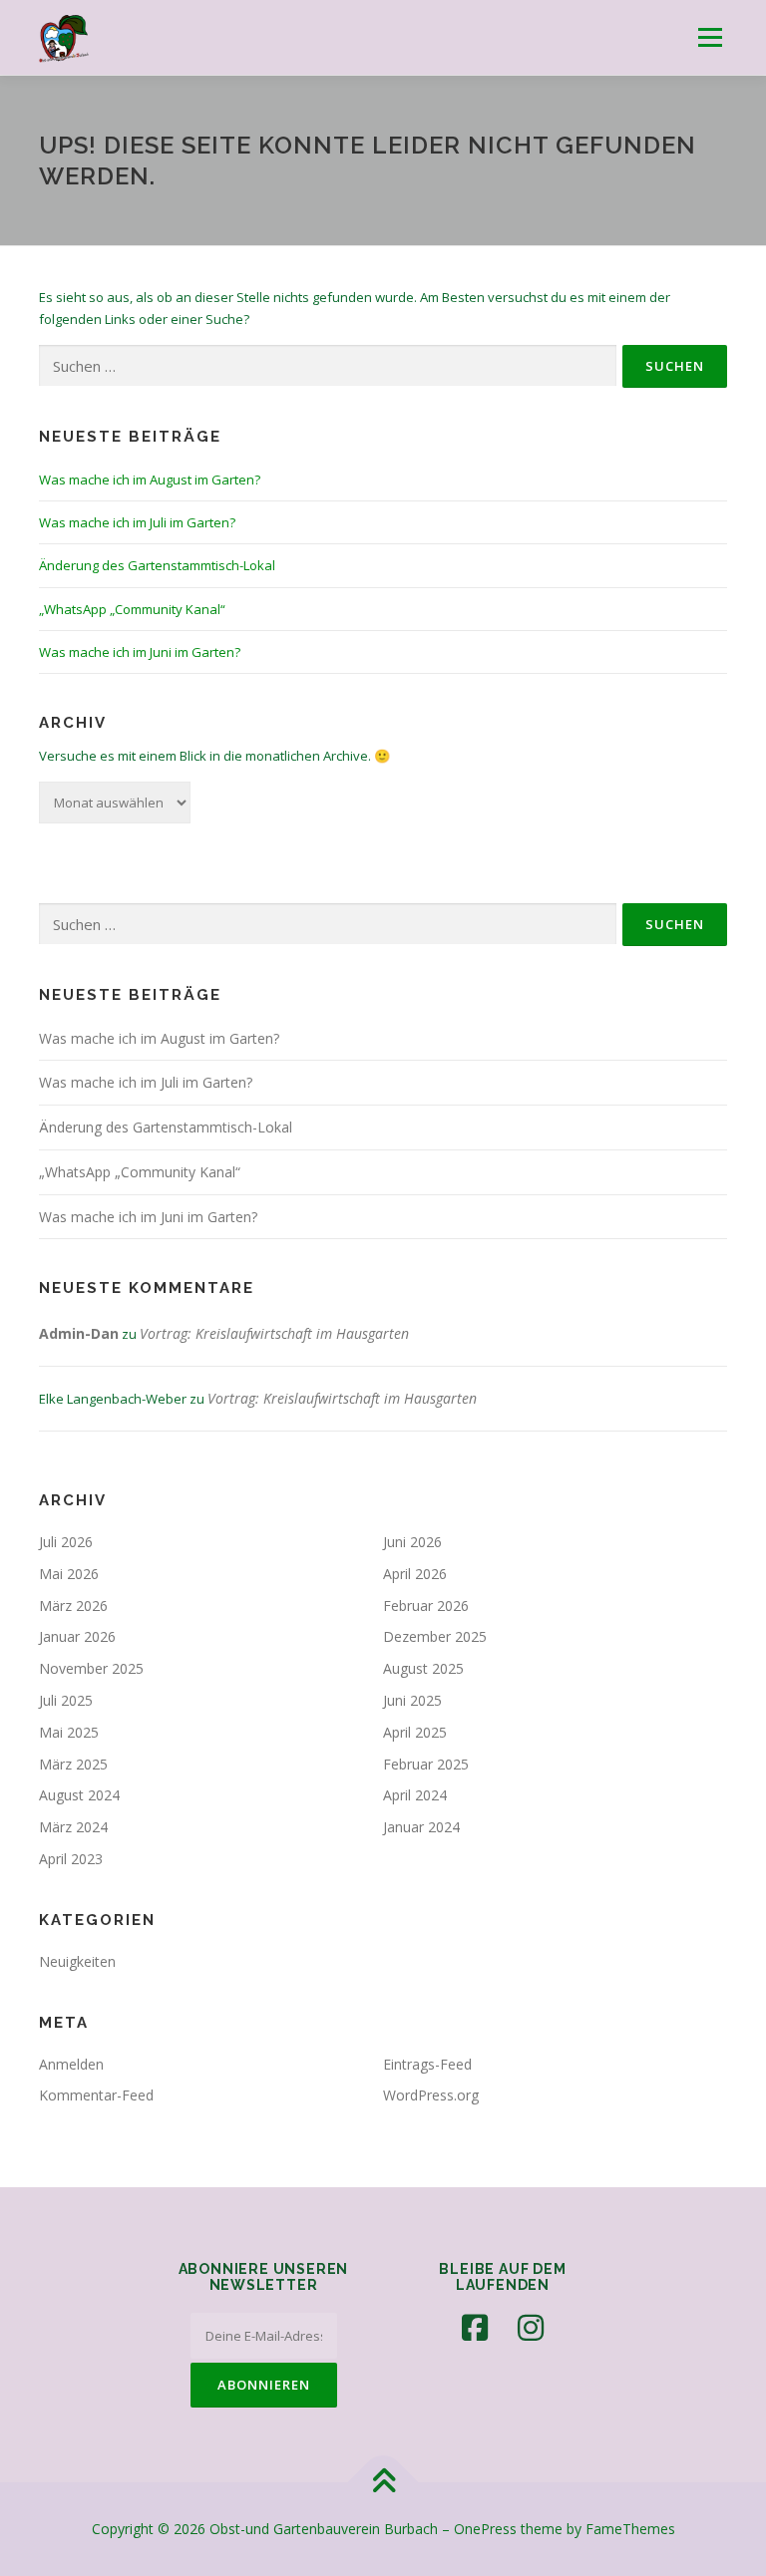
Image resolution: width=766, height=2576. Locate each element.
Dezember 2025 (435, 1636)
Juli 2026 (66, 1542)
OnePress (485, 2529)
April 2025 (415, 1732)
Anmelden (71, 2064)
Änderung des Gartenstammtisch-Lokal (157, 565)
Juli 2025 (66, 1700)
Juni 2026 (412, 1542)
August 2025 (423, 1668)
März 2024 (73, 1827)
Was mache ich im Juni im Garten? (140, 652)
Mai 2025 (69, 1732)
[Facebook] (475, 2328)
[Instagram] (531, 2328)
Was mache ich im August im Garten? (150, 480)
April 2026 (415, 1574)
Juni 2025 (412, 1700)
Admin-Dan (79, 1333)
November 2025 (91, 1668)
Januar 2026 (77, 1636)
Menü (710, 37)
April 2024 (415, 1795)
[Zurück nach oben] (383, 2483)
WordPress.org (431, 2095)
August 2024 (79, 1795)
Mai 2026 (69, 1574)
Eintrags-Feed (427, 2064)
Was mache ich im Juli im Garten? (137, 522)
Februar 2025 (426, 1764)
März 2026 (73, 1606)
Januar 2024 (421, 1827)
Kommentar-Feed (96, 2095)
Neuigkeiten (77, 1961)
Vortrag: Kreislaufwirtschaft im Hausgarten (274, 1333)
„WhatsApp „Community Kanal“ (132, 609)
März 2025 (73, 1764)
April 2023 (71, 1859)
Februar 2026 (426, 1606)
